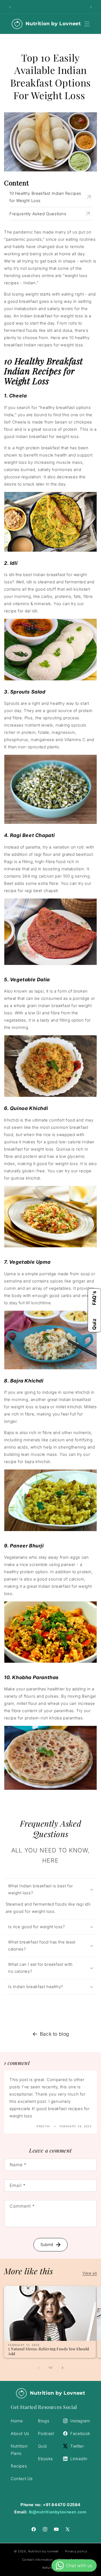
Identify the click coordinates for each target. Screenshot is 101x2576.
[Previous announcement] (10, 7)
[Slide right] (62, 2368)
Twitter (77, 2446)
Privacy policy (76, 2551)
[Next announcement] (91, 7)
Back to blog (55, 2034)
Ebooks (46, 2459)
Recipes (19, 2466)
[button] (87, 24)
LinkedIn (79, 2459)
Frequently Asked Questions (38, 214)
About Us (20, 2433)
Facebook (80, 2433)
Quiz (94, 1324)
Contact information (37, 2560)
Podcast (46, 2433)
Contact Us (22, 2479)
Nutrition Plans (19, 2450)
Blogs (44, 2421)
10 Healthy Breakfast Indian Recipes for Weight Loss (45, 197)
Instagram (80, 2421)
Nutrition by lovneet (44, 2551)
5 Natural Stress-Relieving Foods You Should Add (49, 2351)
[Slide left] (39, 2368)
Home (17, 2421)
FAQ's (94, 1298)
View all (90, 2273)
